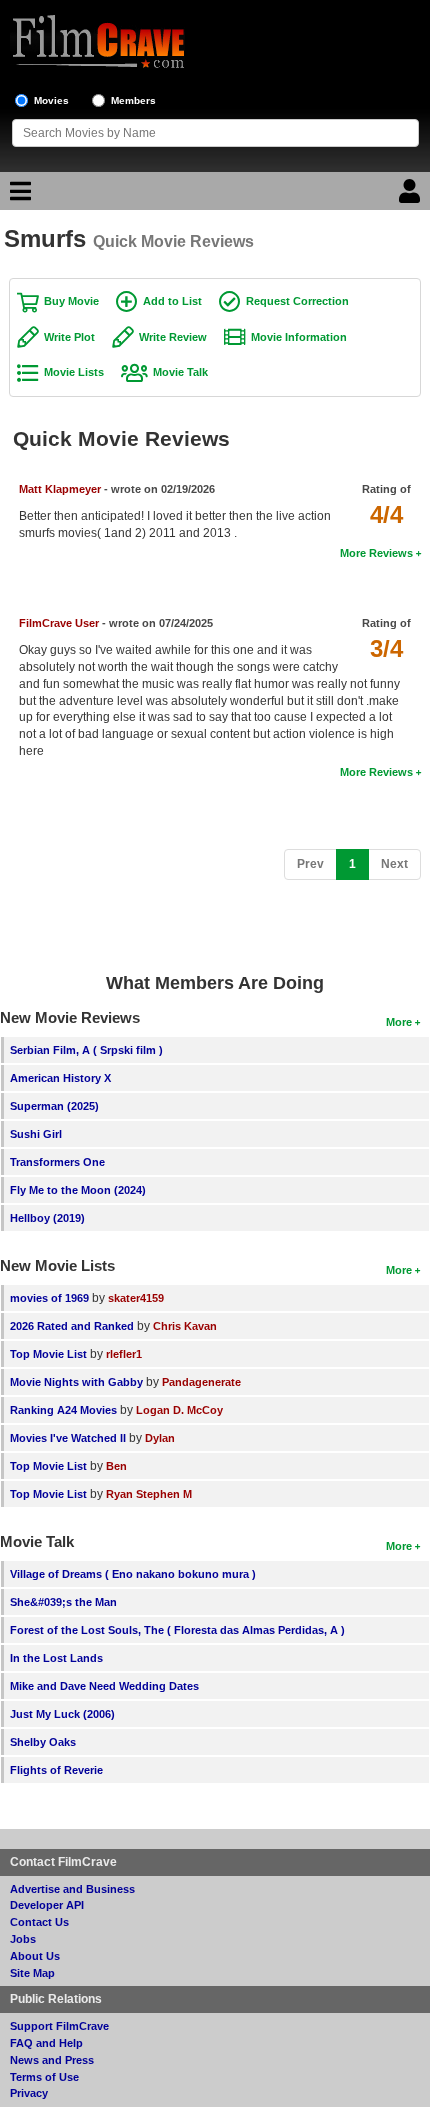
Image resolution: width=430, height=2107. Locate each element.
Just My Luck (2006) (62, 1714)
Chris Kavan (185, 1326)
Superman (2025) (54, 1106)
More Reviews (376, 553)
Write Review (173, 337)
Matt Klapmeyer (61, 489)
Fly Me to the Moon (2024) (78, 1190)
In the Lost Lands (56, 1658)
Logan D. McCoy (179, 1410)
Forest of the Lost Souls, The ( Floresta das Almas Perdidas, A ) (177, 1630)
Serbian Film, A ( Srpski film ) (86, 1050)
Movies (51, 100)
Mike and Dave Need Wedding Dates (104, 1686)
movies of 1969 (49, 1298)
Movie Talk (180, 372)
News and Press (52, 2060)
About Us (35, 1956)
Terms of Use (44, 2077)
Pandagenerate (201, 1382)
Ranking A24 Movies (63, 1410)
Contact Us (39, 1922)
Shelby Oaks (43, 1742)
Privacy (29, 2093)
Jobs (23, 1939)
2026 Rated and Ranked (72, 1326)
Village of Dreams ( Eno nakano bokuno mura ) (133, 1574)
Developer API (47, 1905)
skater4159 (136, 1298)
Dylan (160, 1438)
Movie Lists (74, 372)
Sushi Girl (36, 1134)
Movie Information (299, 337)
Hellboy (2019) (47, 1218)
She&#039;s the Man (63, 1602)
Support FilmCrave (59, 2026)
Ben (116, 1466)
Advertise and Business (72, 1889)
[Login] (412, 196)
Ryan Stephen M (149, 1494)
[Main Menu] (18, 196)
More (399, 1022)
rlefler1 (124, 1354)
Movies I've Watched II (68, 1438)
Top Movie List (48, 1354)
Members (133, 100)
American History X (60, 1078)
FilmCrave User (59, 623)
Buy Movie (71, 301)
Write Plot (69, 337)
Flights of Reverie (56, 1770)
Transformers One (57, 1162)
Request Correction (297, 301)
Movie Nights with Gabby (76, 1382)
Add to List (172, 301)
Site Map (32, 1973)
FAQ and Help (46, 2043)
